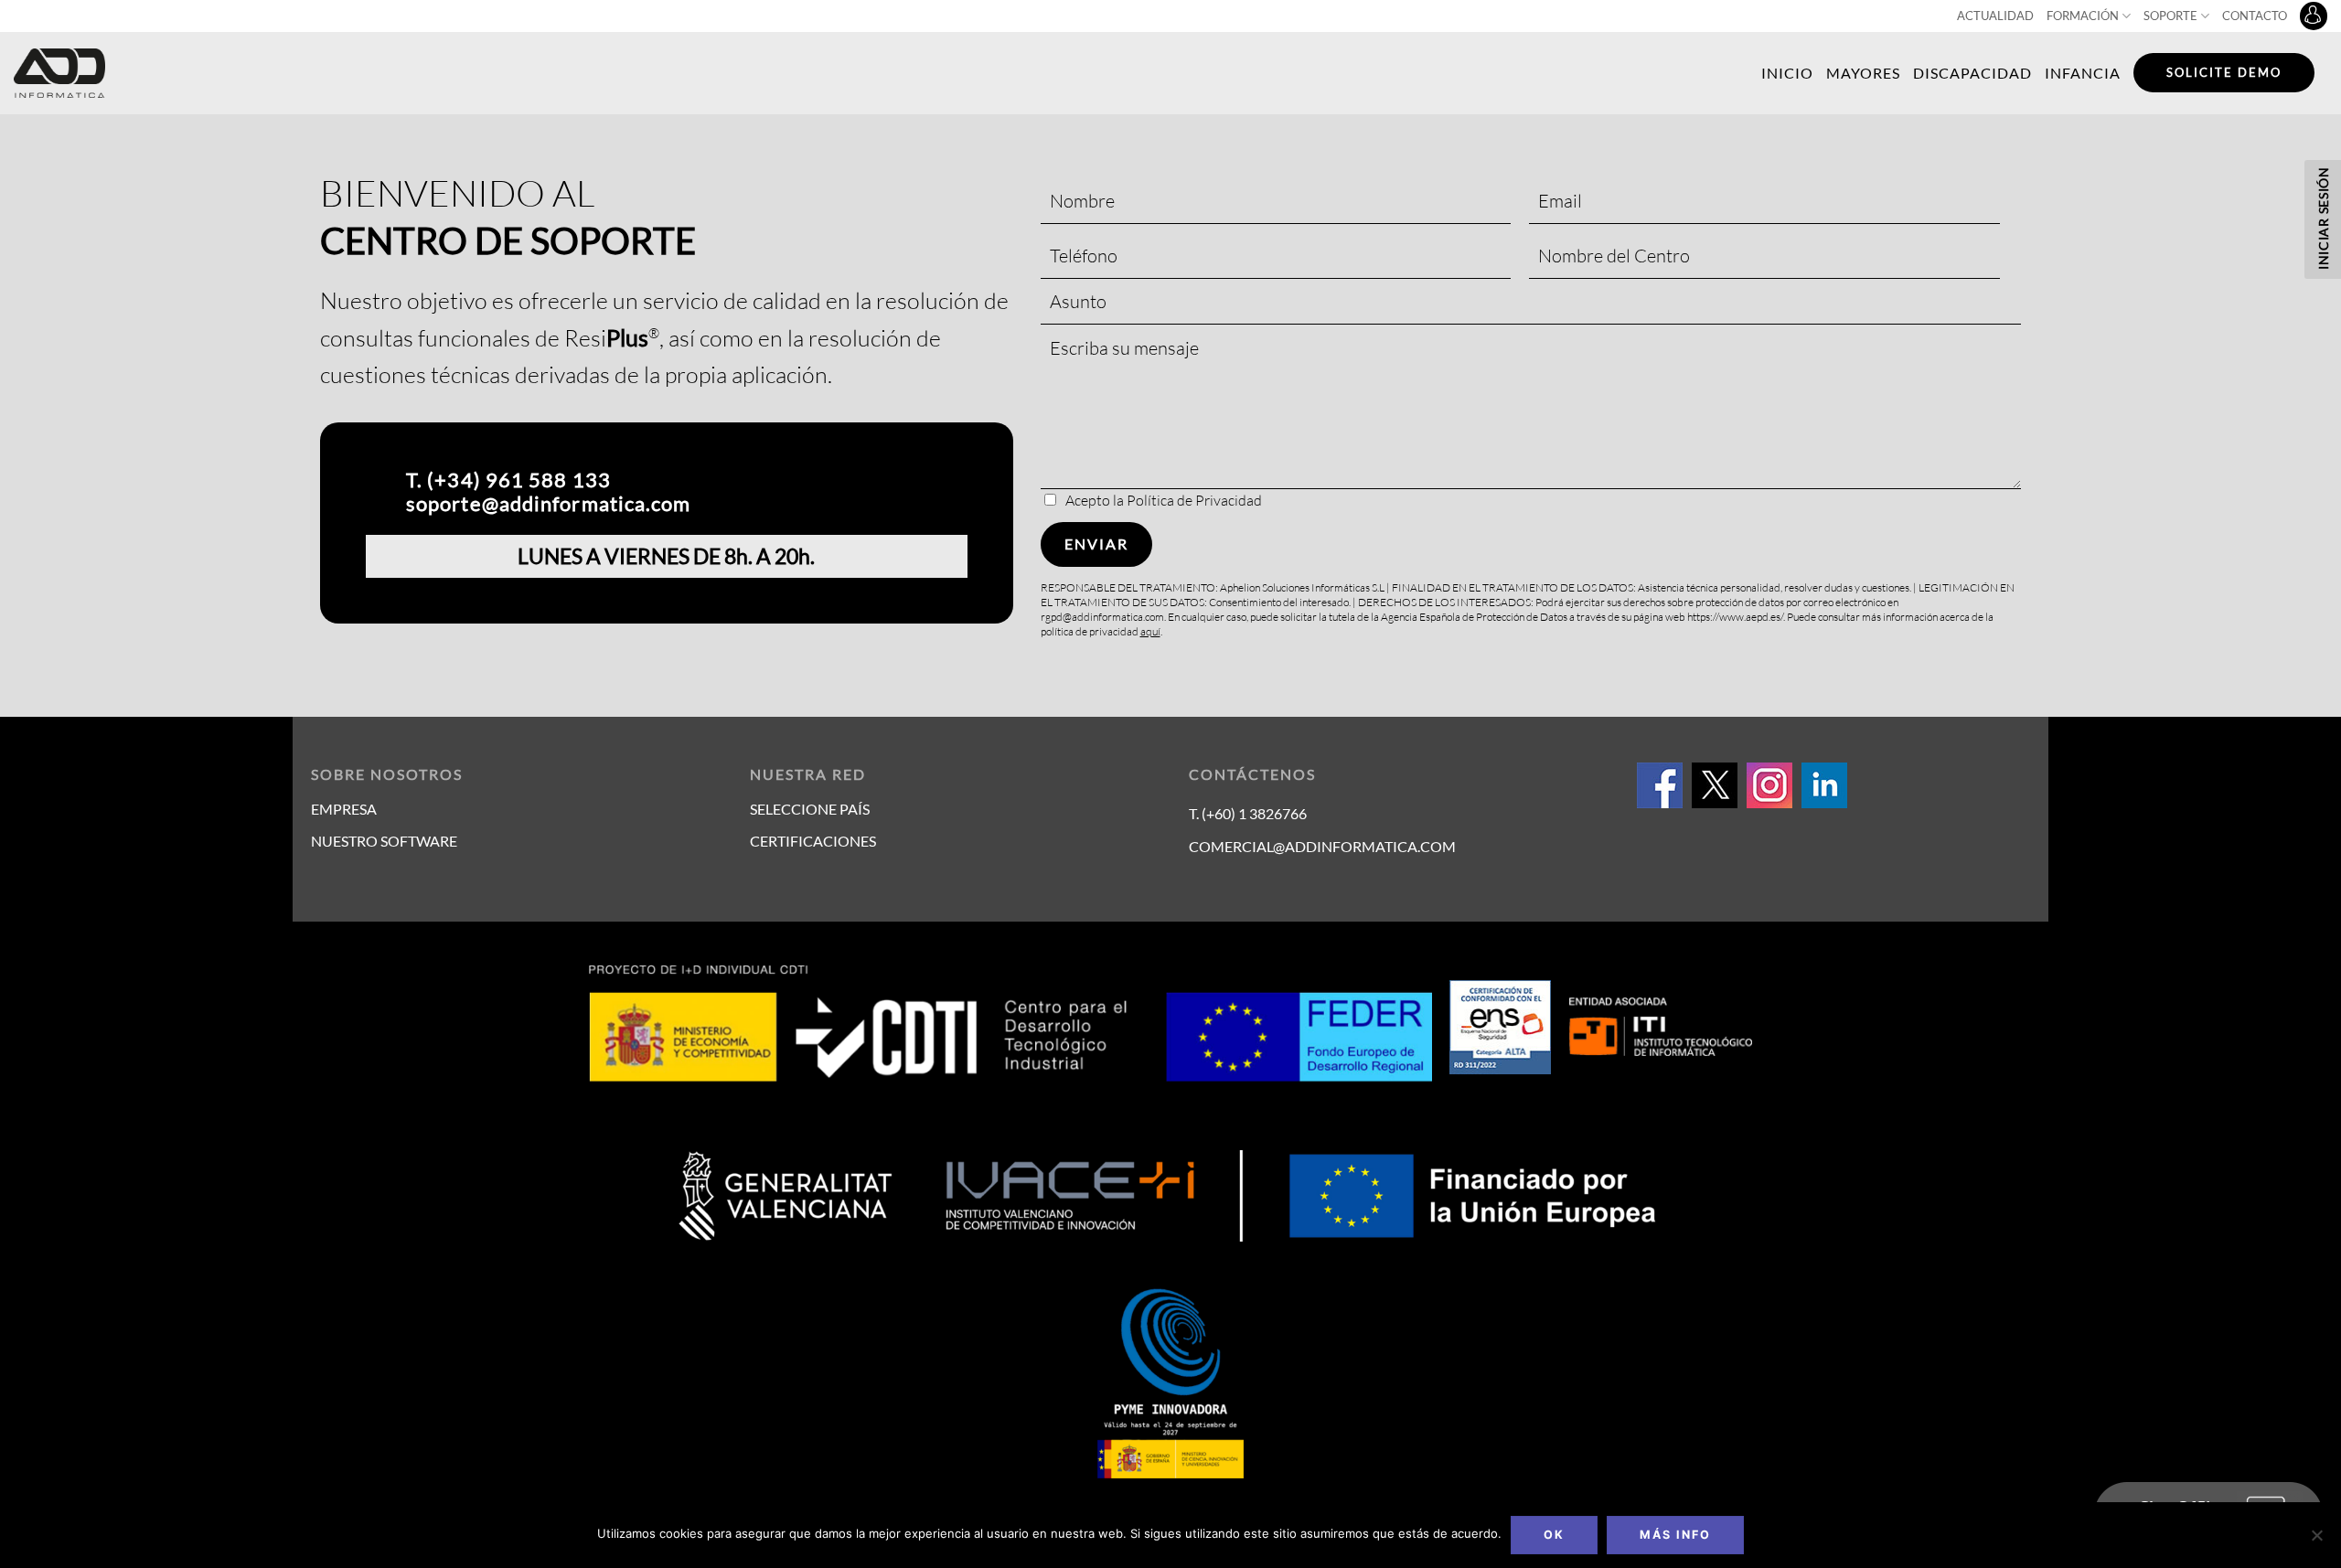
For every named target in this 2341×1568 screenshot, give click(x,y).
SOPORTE (2170, 16)
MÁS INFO (1675, 1535)
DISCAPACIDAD (1972, 73)
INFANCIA (2083, 73)
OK (1554, 1535)
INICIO (1787, 73)
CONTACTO (2255, 16)
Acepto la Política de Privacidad (1164, 500)
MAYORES (1863, 73)
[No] (2316, 1541)
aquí (1150, 631)
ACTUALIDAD (1995, 16)
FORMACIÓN (2083, 16)
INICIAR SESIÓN (2323, 218)
